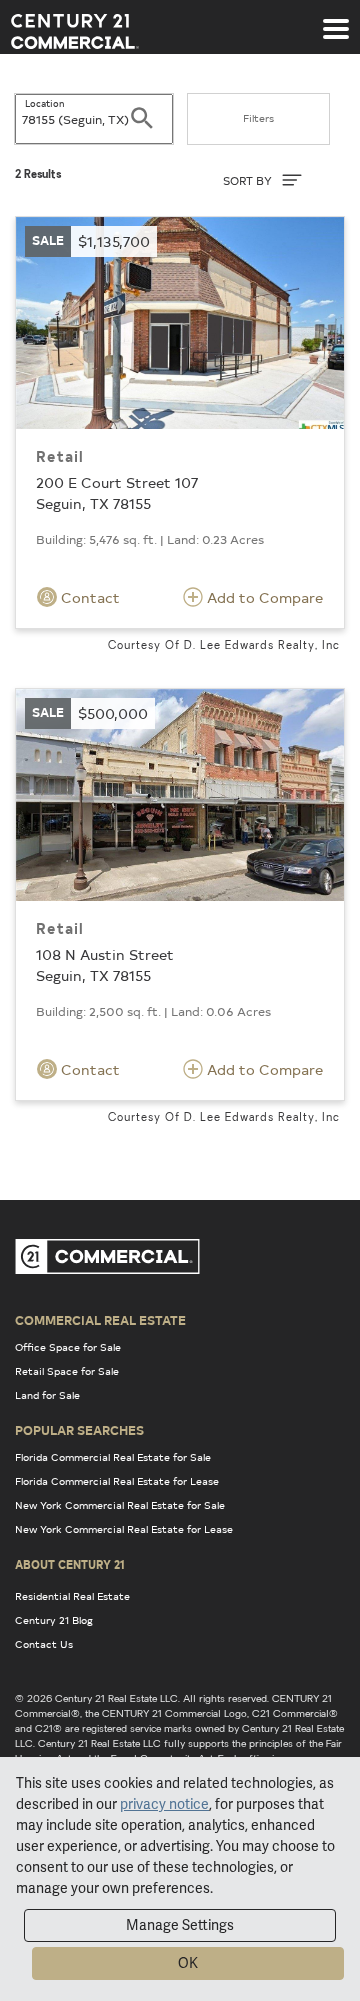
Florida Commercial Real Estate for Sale (113, 1457)
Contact (88, 597)
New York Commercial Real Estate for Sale (120, 1505)
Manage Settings (180, 1925)
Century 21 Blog (54, 1620)
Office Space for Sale (68, 1347)
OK (188, 1963)
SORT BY (249, 180)
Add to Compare (263, 597)
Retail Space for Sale (67, 1371)
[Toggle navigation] (336, 19)
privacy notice (164, 1804)
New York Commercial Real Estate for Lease (124, 1529)
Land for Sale (47, 1395)
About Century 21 (70, 1564)
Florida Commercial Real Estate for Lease (117, 1481)
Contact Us (44, 1644)
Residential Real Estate (72, 1596)
